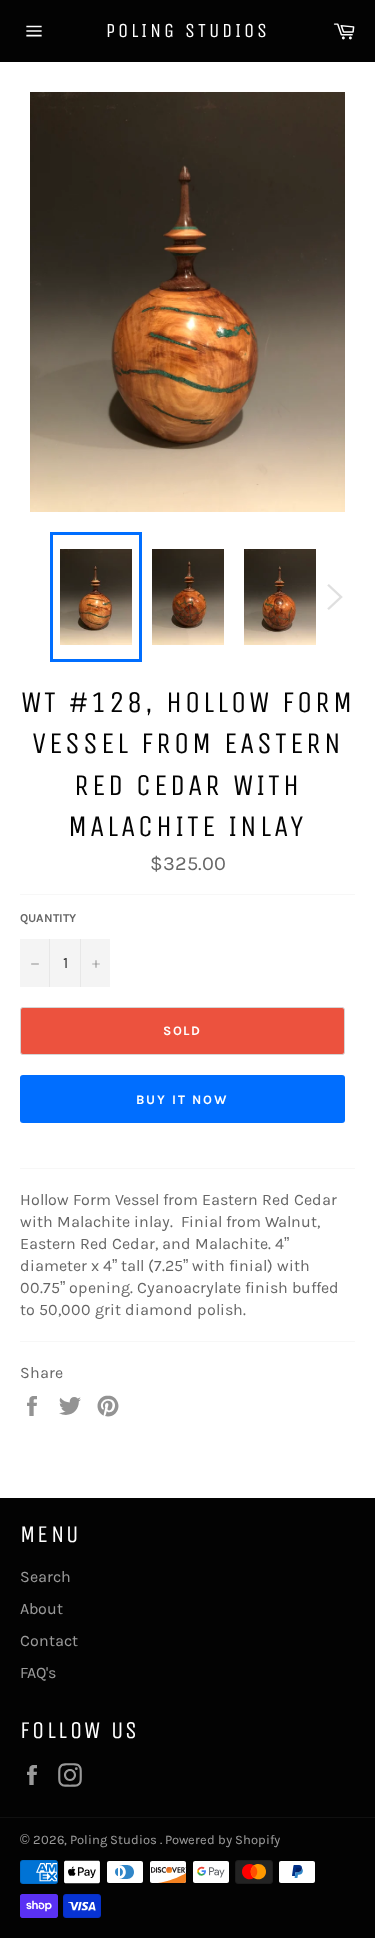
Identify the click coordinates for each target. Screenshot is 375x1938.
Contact (49, 1640)
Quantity (48, 918)
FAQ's (38, 1672)
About (41, 1608)
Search (45, 1576)
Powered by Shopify (222, 1839)
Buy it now (182, 1099)
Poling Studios (188, 30)
